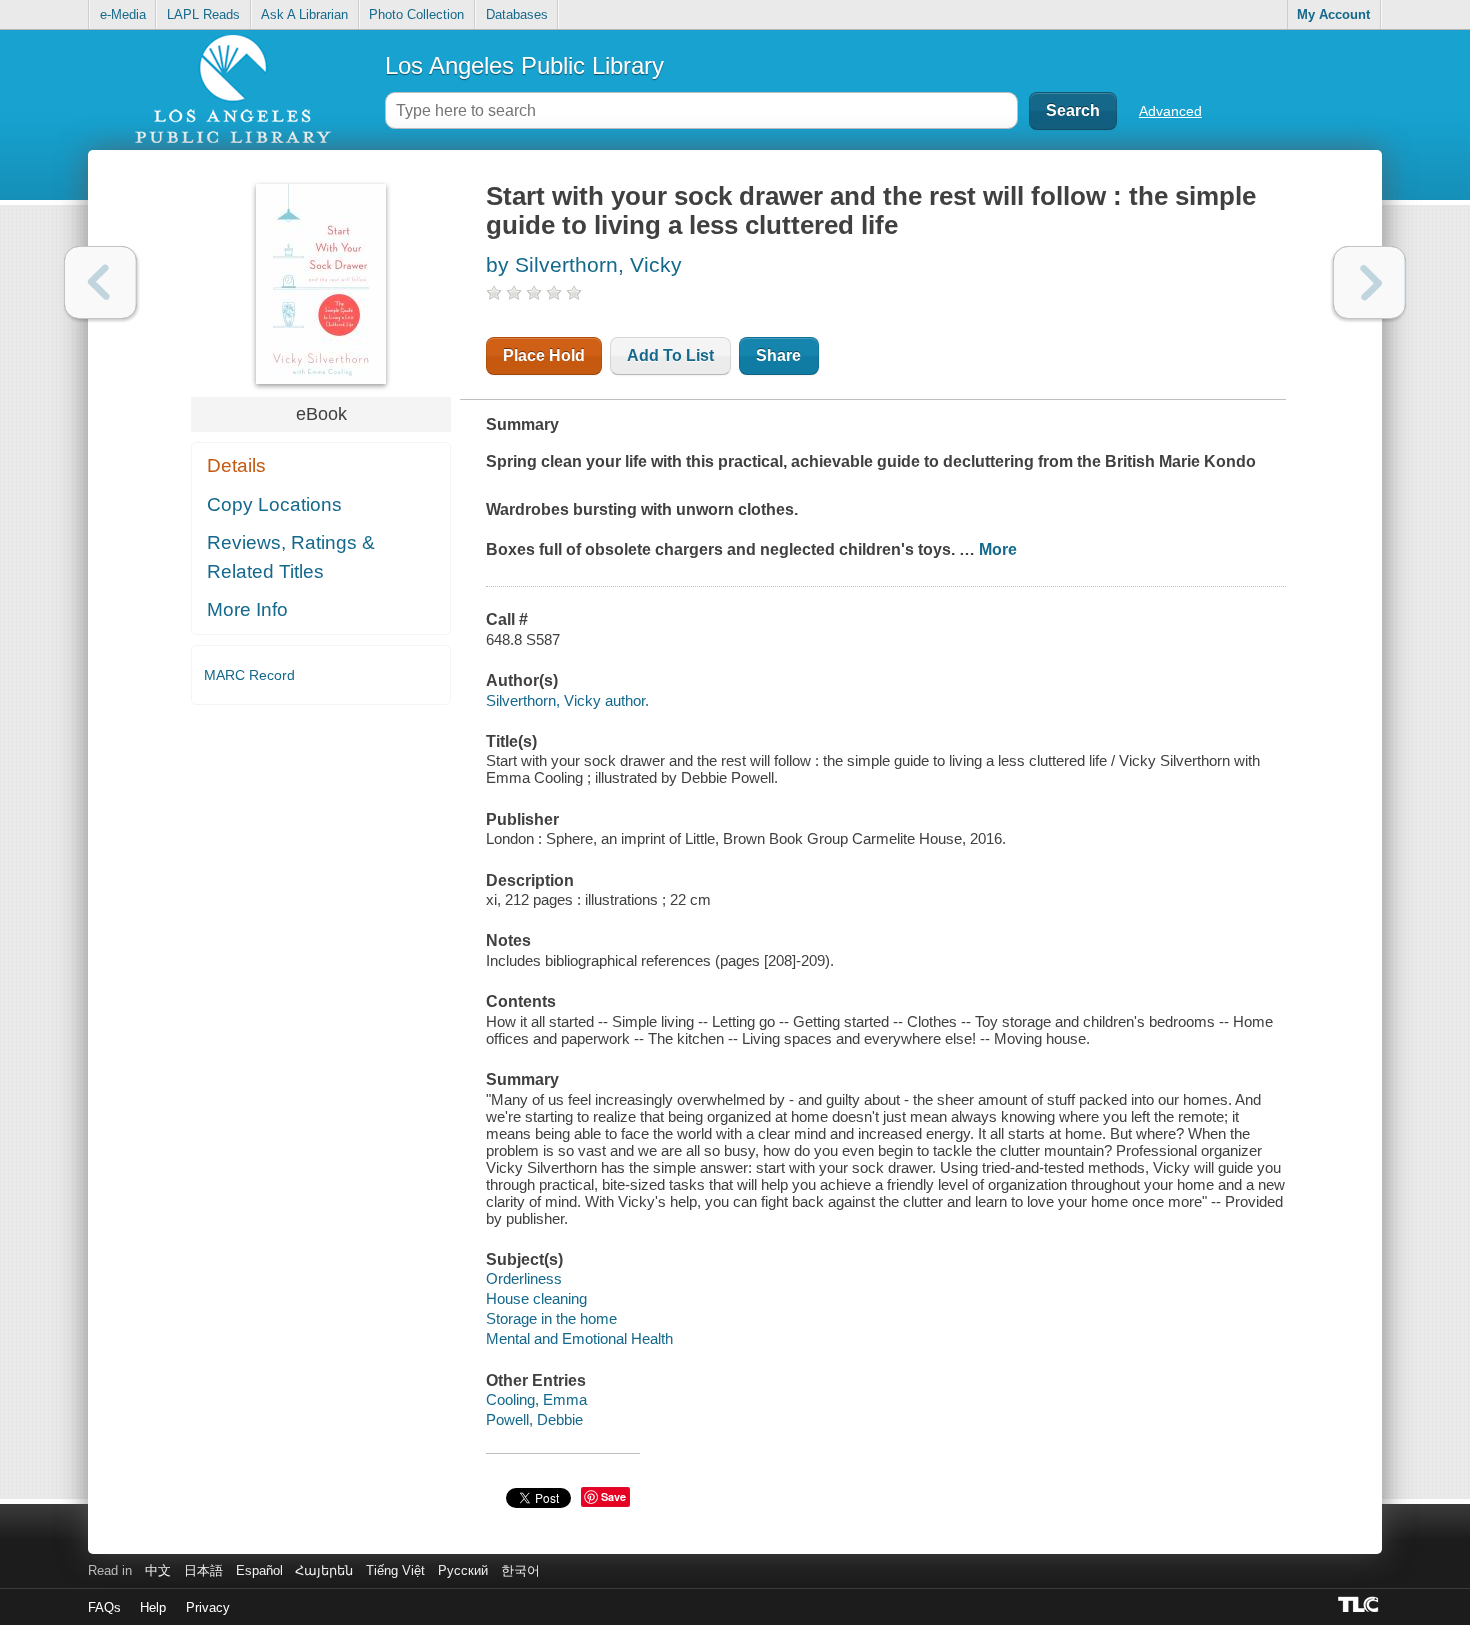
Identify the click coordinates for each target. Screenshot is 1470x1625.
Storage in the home (551, 1318)
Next (1369, 282)
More (998, 549)
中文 (158, 1570)
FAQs (104, 1607)
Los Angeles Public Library (524, 65)
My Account (1333, 14)
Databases (517, 14)
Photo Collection (416, 14)
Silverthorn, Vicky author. (567, 700)
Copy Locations (274, 504)
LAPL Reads (203, 14)
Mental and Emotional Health (579, 1338)
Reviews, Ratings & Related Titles (291, 557)
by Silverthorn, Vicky (584, 264)
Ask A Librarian (304, 14)
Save (613, 1496)
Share (778, 355)
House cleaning (536, 1298)
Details (236, 465)
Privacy (208, 1607)
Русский (463, 1570)
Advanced (1170, 111)
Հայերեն (324, 1570)
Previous (100, 282)
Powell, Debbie (534, 1419)
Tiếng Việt (395, 1570)
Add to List (670, 355)
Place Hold (544, 355)
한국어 (520, 1570)
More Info (247, 609)
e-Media (123, 14)
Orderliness (524, 1278)
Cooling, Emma (536, 1399)
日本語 (203, 1570)
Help (153, 1607)
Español (259, 1570)
